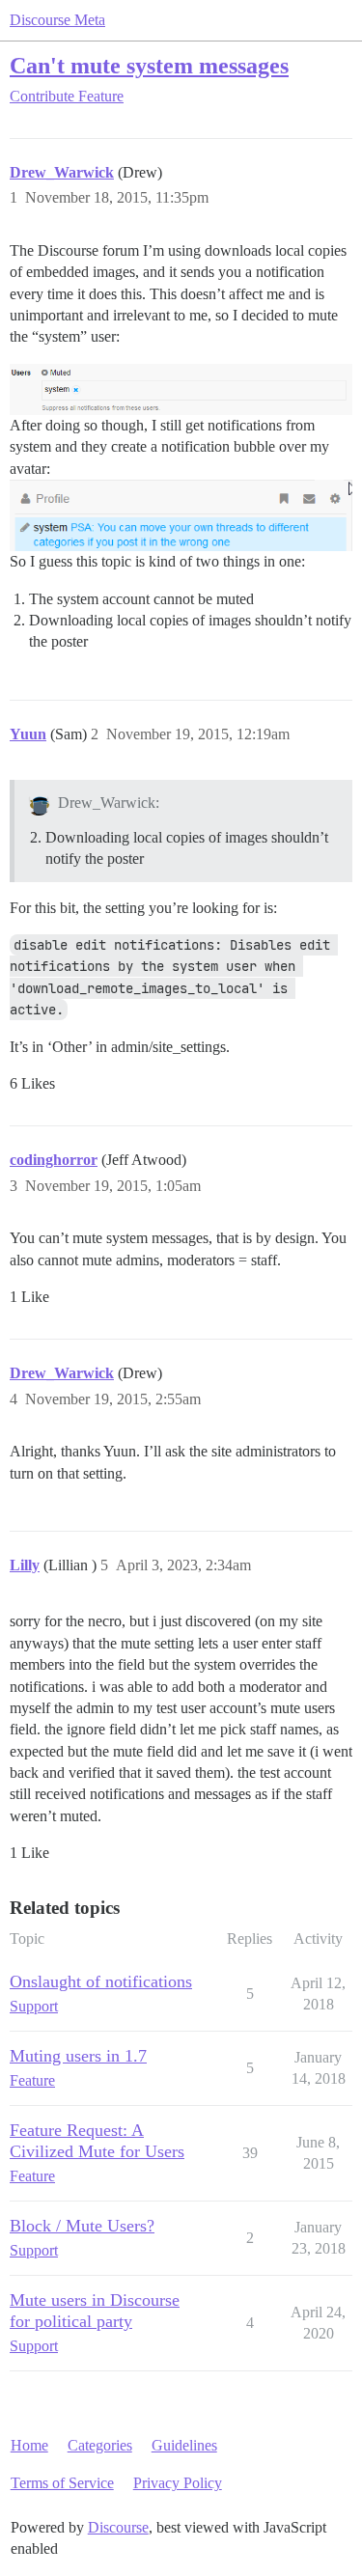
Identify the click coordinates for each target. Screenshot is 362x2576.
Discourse (118, 2527)
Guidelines (184, 2445)
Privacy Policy (178, 2483)
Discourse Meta (57, 20)
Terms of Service (62, 2483)
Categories (100, 2445)
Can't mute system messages (149, 65)
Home (29, 2445)
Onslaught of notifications (101, 1981)
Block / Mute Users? (82, 2226)
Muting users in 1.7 (78, 2056)
